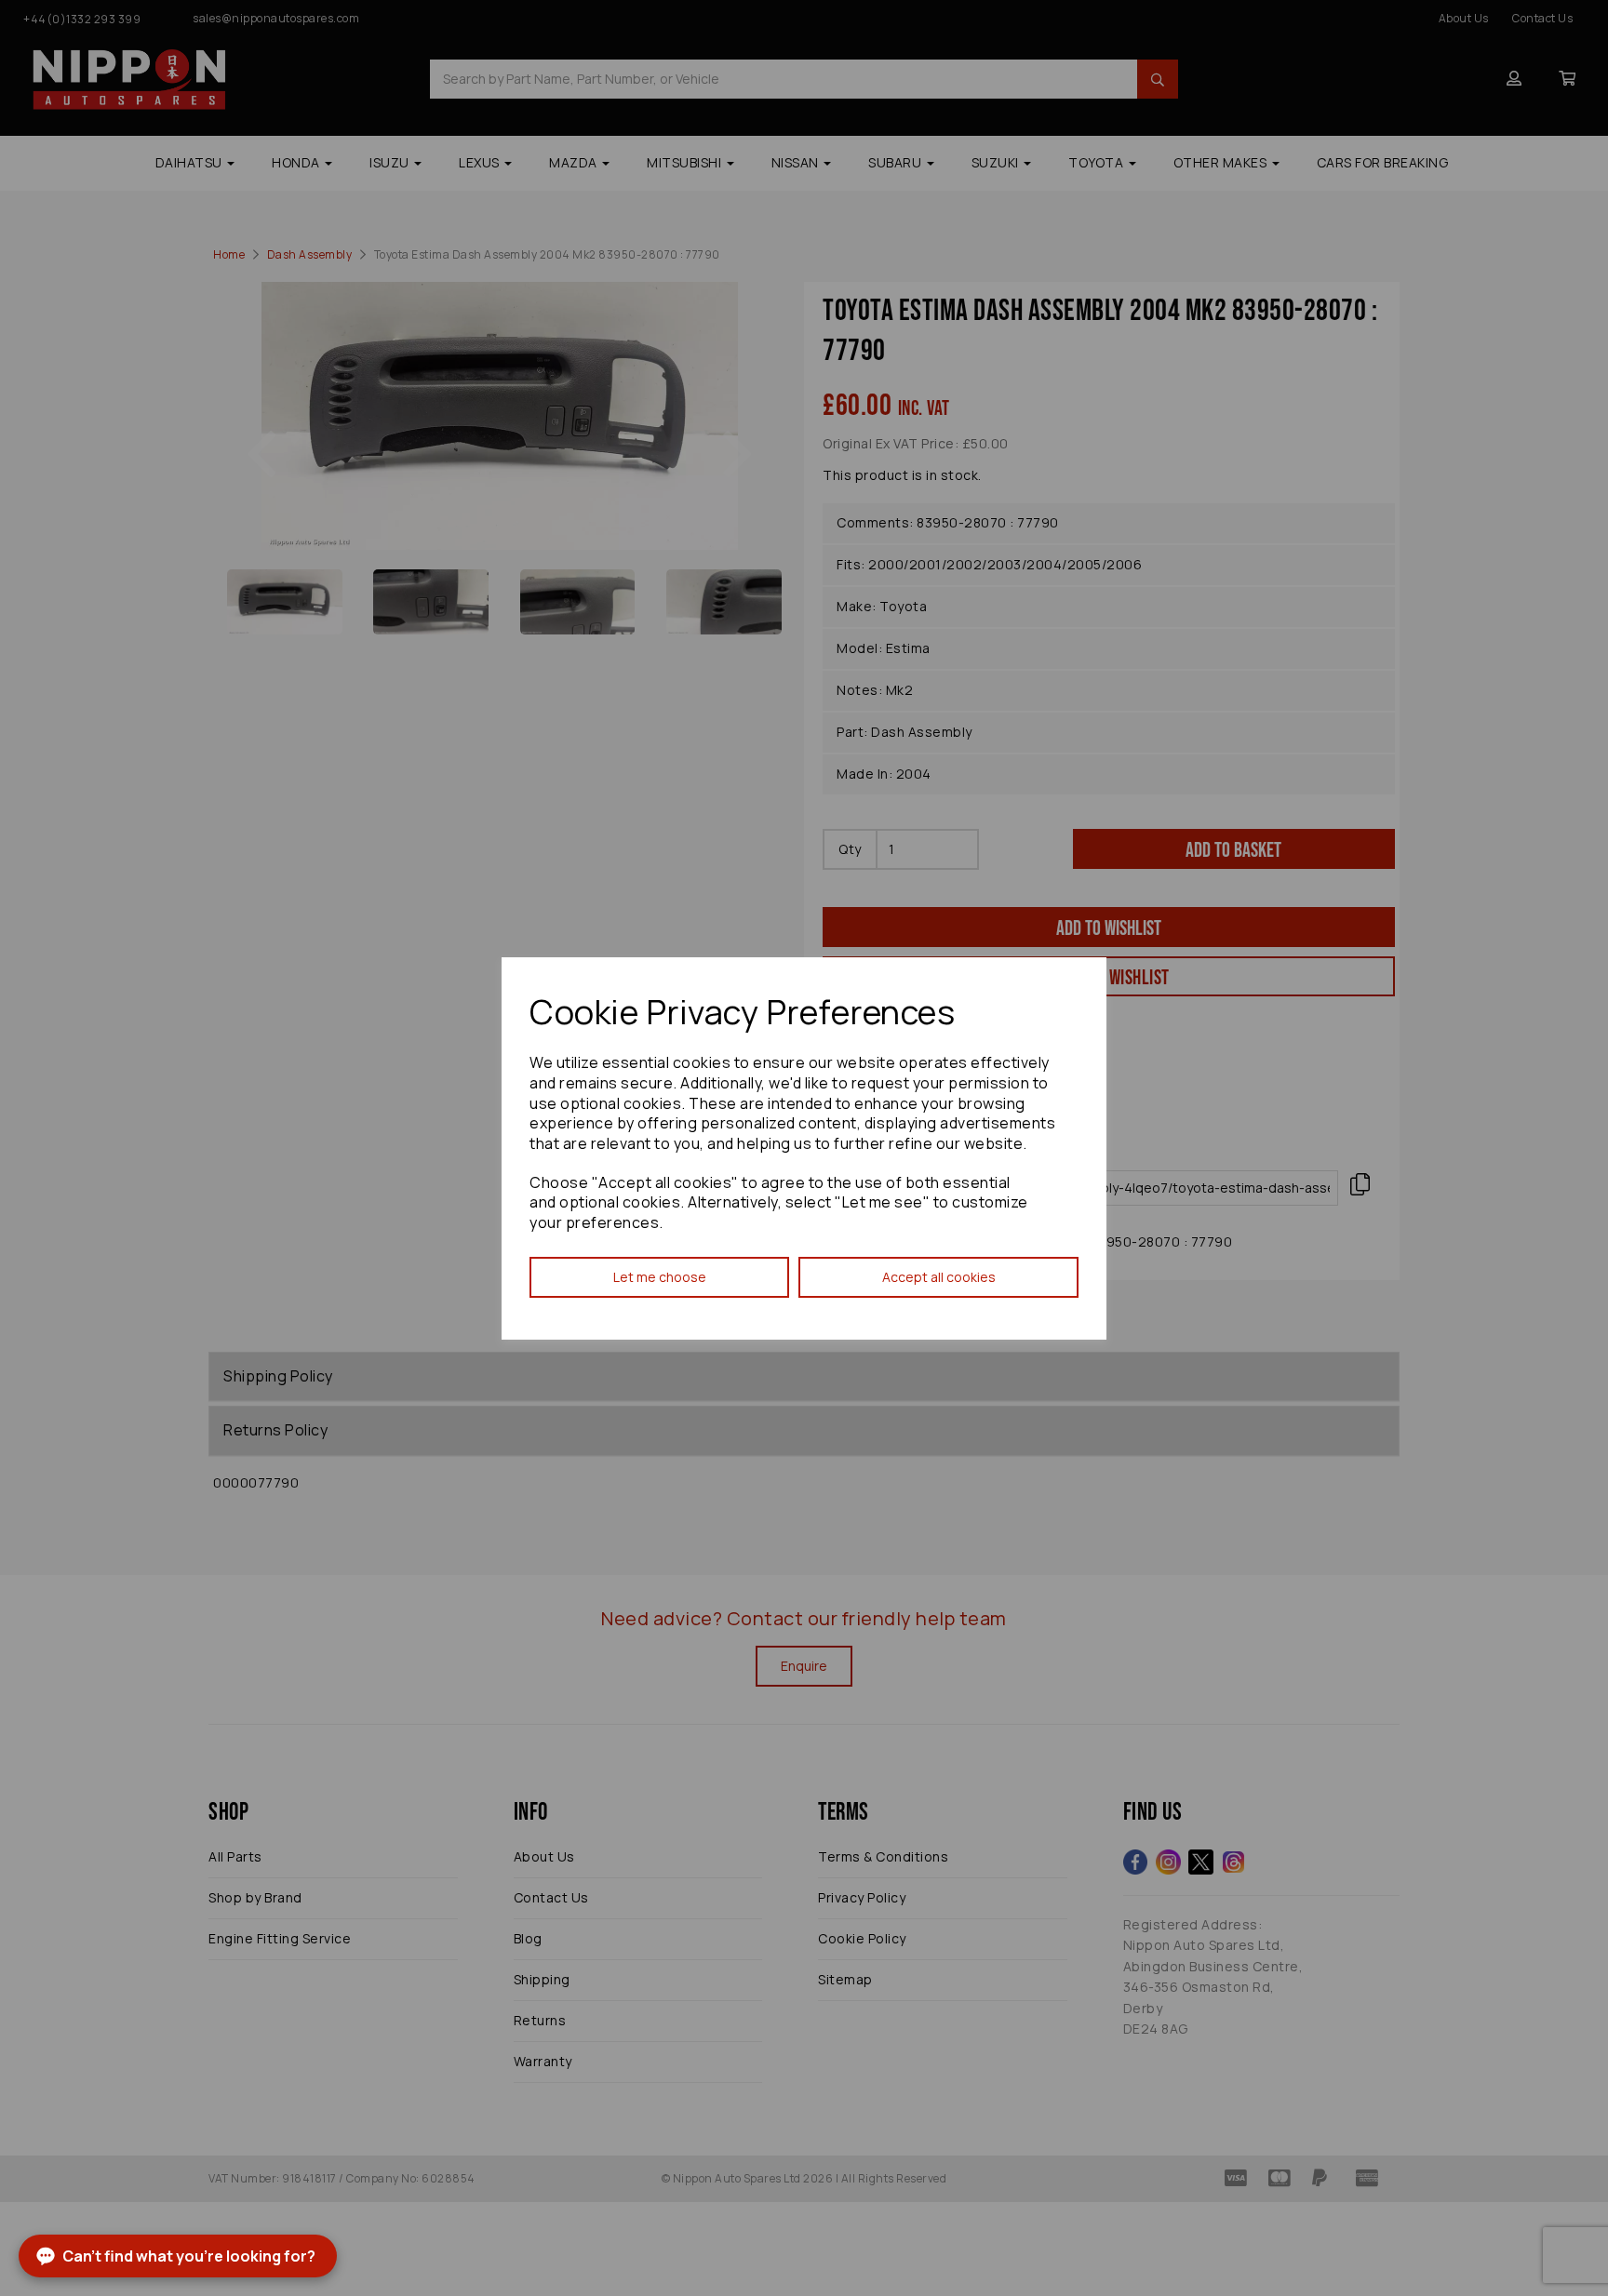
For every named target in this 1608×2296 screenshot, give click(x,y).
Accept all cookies (939, 1277)
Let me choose (660, 1277)
